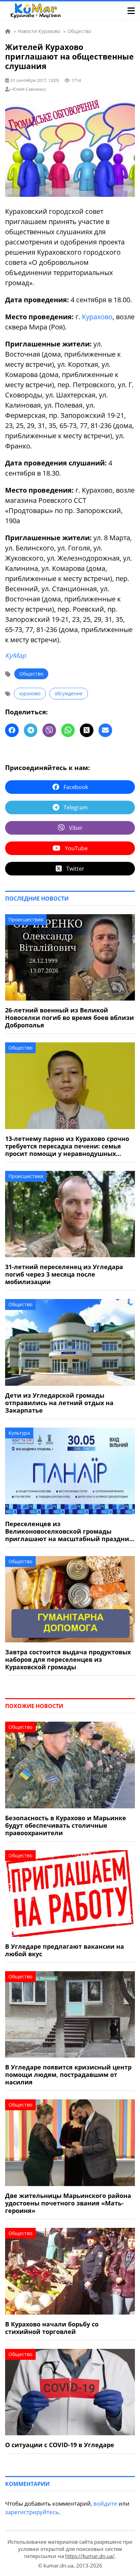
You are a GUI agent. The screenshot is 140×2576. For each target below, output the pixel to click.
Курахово (97, 317)
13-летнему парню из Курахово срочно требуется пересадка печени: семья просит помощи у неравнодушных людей (67, 1146)
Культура (19, 1433)
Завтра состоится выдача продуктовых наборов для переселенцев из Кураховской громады (68, 1659)
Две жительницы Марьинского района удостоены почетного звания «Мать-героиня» (68, 2203)
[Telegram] (31, 730)
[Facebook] (12, 730)
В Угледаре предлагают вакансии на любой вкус (65, 1950)
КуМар (16, 655)
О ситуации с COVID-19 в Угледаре (60, 2445)
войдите (105, 2503)
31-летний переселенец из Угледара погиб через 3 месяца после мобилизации (64, 1274)
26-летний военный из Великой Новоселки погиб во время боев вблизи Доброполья (69, 1018)
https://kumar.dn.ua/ (90, 2556)
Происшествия (26, 919)
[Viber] (49, 730)
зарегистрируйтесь (32, 2512)
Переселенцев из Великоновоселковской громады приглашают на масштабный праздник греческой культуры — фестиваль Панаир (69, 1531)
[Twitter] (87, 730)
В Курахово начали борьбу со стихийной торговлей (52, 2328)
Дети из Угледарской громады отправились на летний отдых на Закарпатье (59, 1403)
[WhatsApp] (68, 730)
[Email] (105, 730)
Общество (31, 674)
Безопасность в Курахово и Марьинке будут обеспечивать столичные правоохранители (66, 1825)
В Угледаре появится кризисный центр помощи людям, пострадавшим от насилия (68, 2075)
